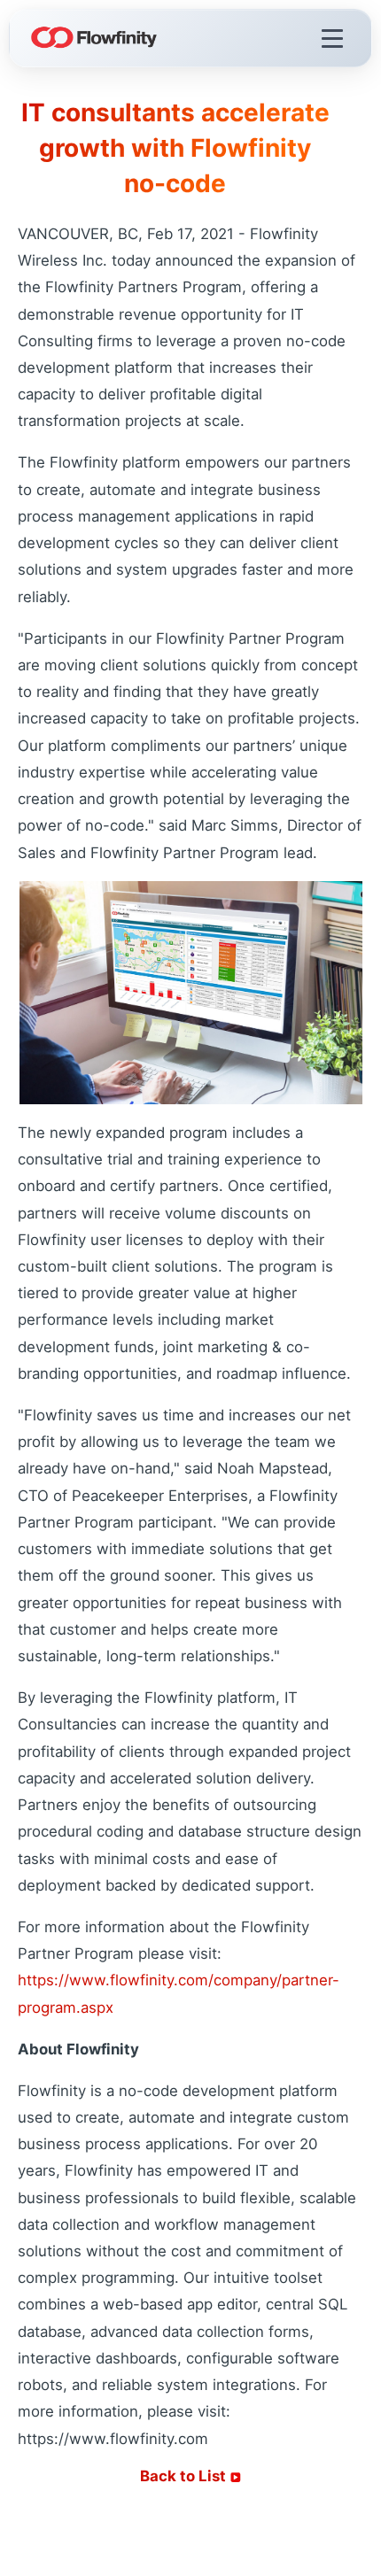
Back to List (185, 2476)
